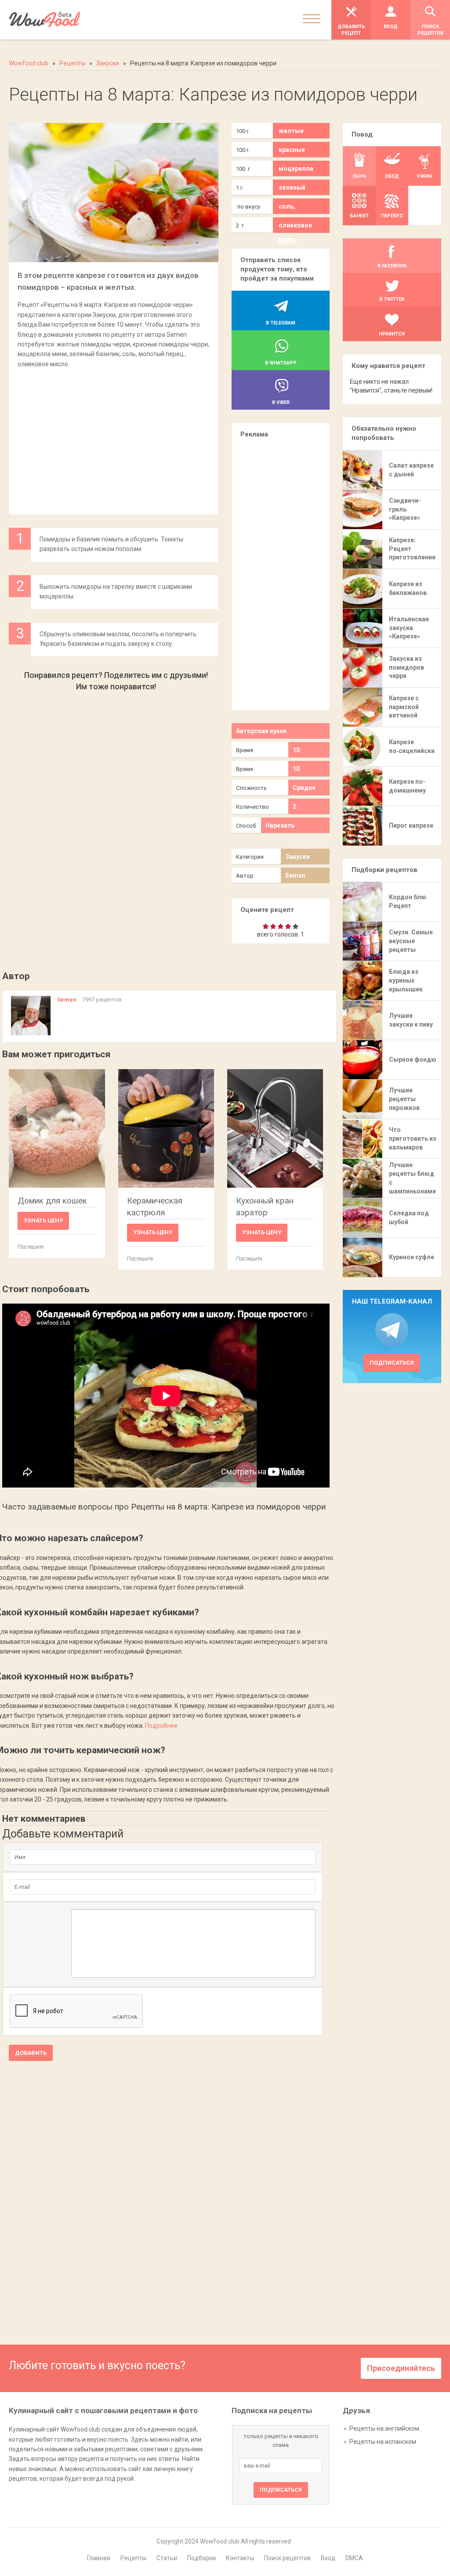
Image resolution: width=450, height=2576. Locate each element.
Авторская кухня (261, 731)
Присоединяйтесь (401, 2368)
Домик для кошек (52, 1201)
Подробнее (161, 1726)
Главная (99, 2558)
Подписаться (392, 1363)
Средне (304, 788)
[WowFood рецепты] (45, 20)
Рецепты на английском (384, 2428)
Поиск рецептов (287, 2558)
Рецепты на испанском (383, 2442)
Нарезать (280, 825)
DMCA (354, 2558)
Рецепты (133, 2558)
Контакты (240, 2558)
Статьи (167, 2558)
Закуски (298, 857)
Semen (295, 875)
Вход (328, 2558)
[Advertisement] (113, 437)
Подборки (201, 2558)
